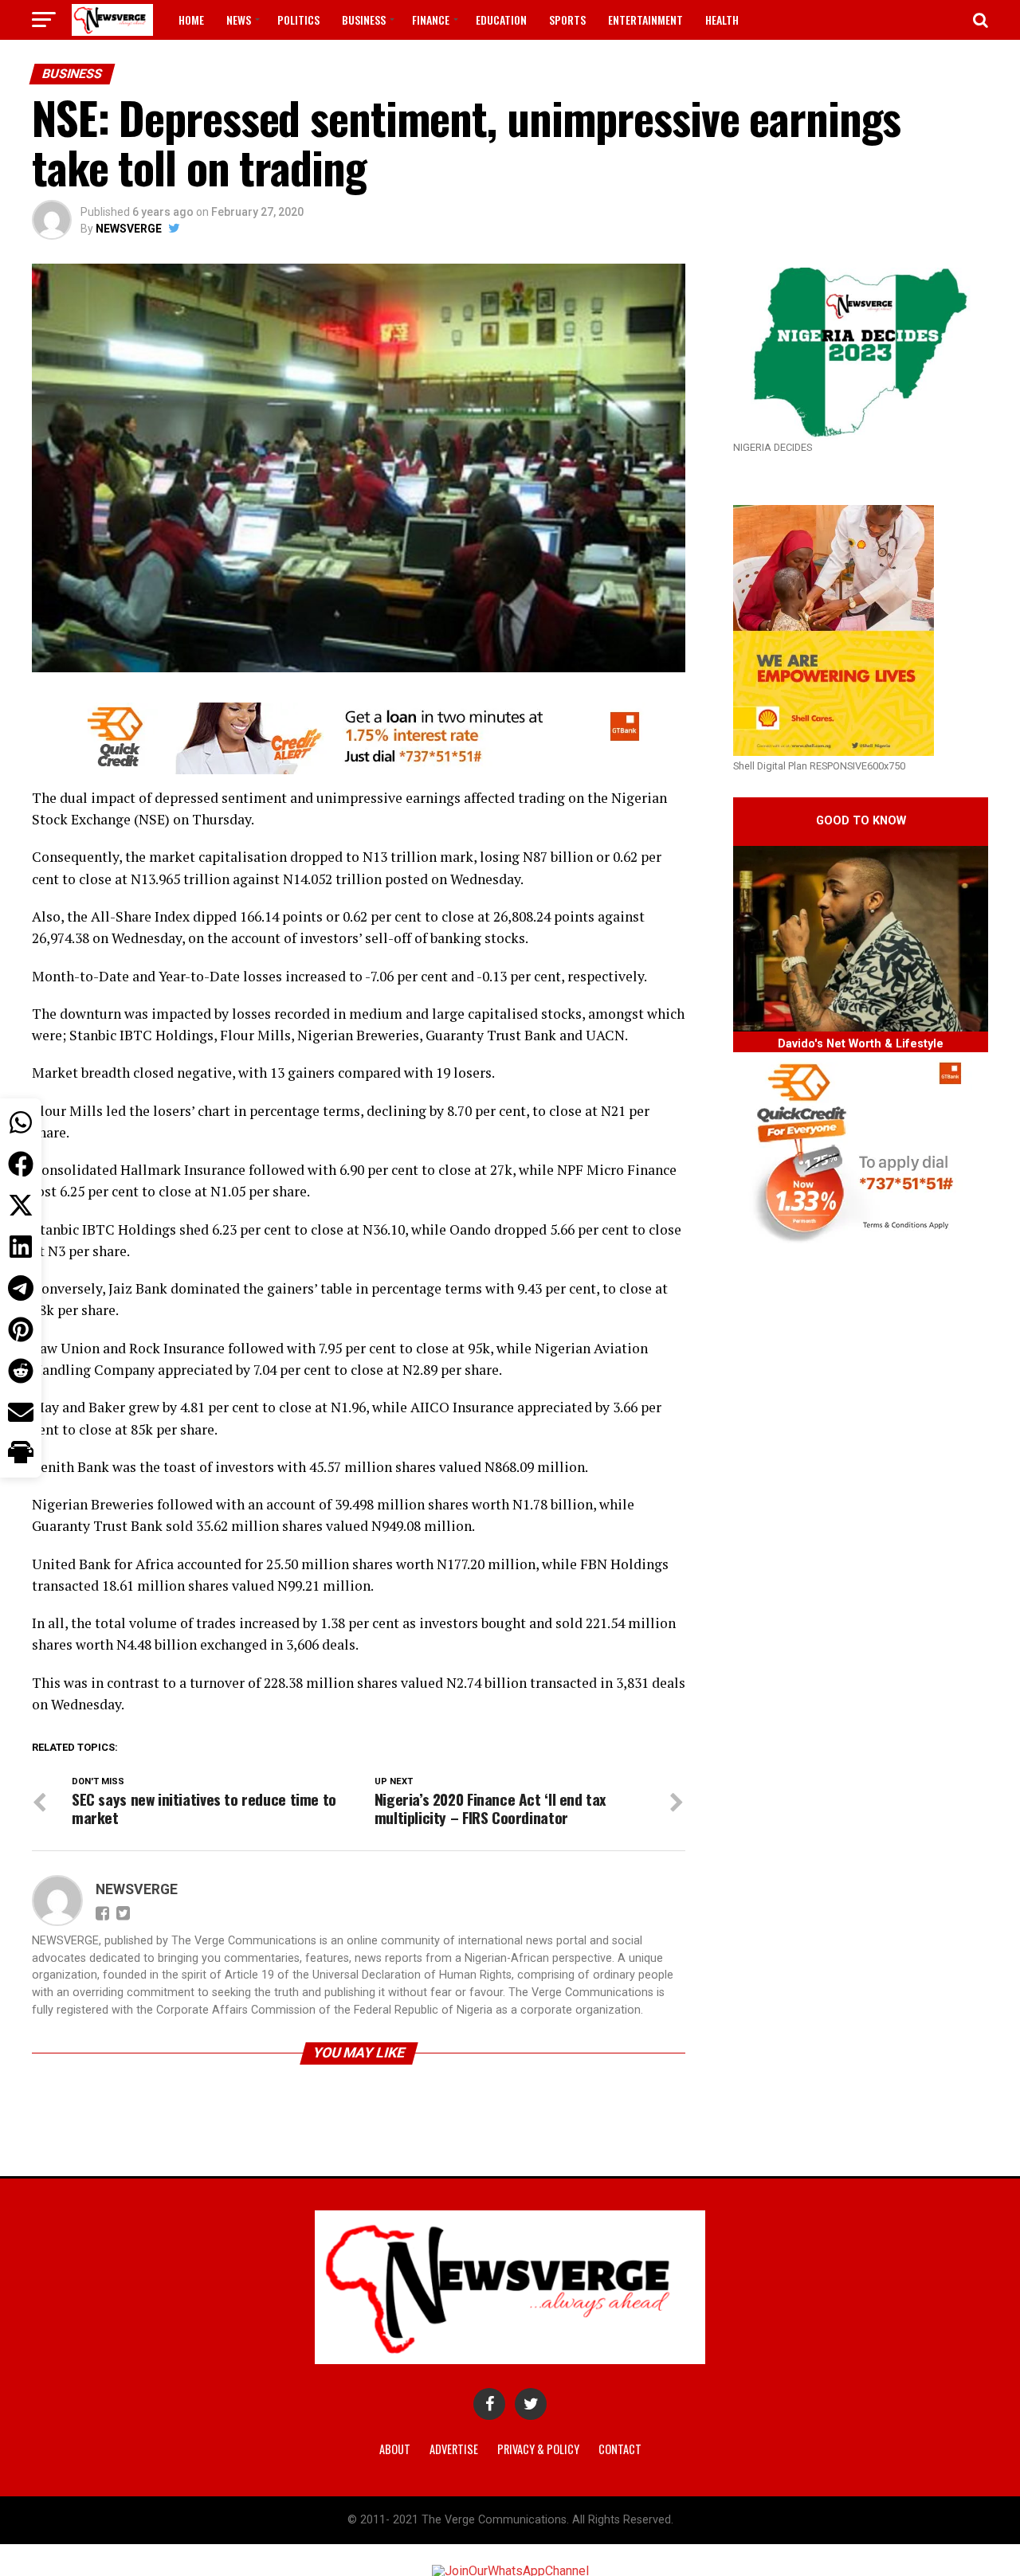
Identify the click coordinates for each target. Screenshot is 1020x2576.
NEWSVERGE (129, 229)
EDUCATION (501, 20)
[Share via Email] (21, 1412)
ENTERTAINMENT (645, 20)
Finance (431, 20)
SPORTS (567, 20)
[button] (21, 1454)
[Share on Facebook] (21, 1164)
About (395, 2449)
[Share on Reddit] (21, 1371)
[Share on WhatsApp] (21, 1122)
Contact (620, 2449)
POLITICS (298, 20)
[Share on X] (21, 1205)
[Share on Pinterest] (21, 1329)
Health (722, 20)
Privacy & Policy (538, 2449)
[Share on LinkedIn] (21, 1247)
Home (191, 20)
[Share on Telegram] (21, 1288)
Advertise (454, 2449)
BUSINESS (364, 20)
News (239, 20)
